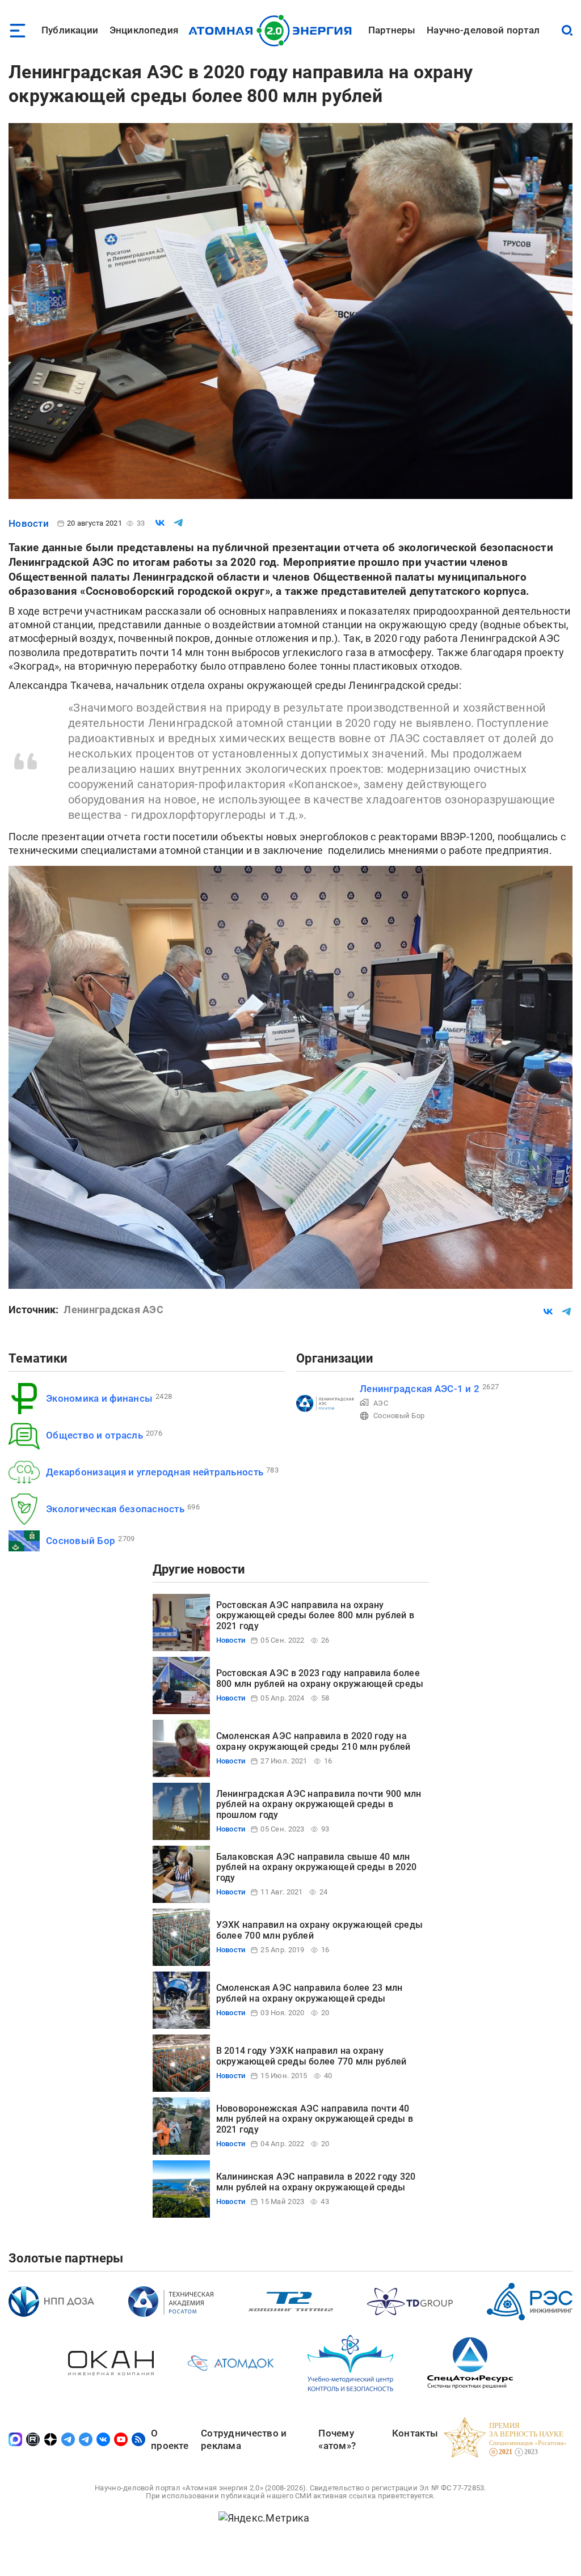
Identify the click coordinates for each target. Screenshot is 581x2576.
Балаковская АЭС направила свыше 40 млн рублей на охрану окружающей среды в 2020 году (317, 1867)
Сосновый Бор (81, 1541)
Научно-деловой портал (483, 30)
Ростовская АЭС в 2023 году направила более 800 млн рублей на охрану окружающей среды (320, 1678)
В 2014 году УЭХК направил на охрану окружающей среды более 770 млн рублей (311, 2056)
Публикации (70, 30)
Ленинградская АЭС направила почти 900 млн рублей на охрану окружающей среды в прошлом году (319, 1804)
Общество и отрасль (94, 1435)
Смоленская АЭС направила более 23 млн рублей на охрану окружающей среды (310, 1993)
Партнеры (392, 30)
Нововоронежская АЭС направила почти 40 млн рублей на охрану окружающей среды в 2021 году (315, 2119)
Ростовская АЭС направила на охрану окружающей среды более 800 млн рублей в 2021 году (315, 1615)
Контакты (415, 2433)
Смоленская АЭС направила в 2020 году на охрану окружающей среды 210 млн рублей (313, 1741)
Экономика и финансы (99, 1398)
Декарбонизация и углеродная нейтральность (155, 1472)
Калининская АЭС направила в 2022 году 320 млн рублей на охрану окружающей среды (316, 2182)
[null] (160, 523)
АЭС (381, 1403)
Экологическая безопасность (115, 1509)
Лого (273, 31)
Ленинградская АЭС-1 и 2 (420, 1389)
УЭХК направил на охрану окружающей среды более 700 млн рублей (320, 1930)
